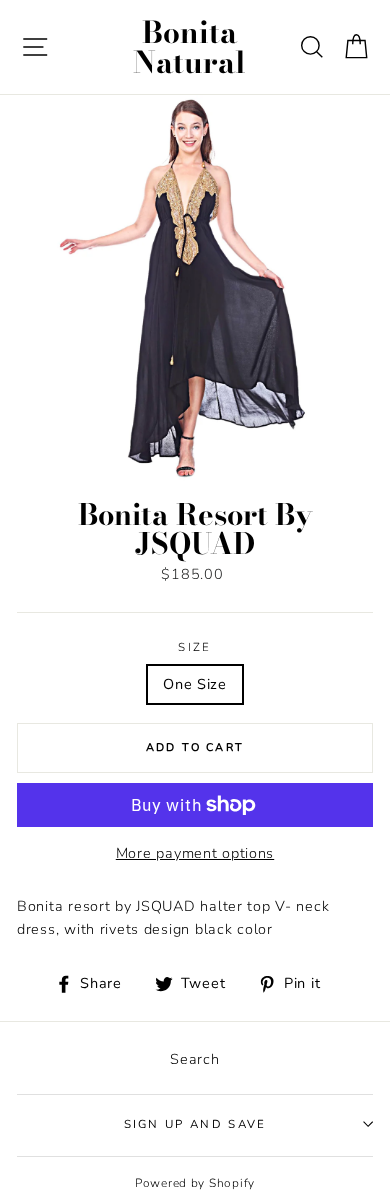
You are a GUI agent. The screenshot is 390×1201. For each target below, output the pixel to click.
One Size (195, 684)
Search (194, 1059)
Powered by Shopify (195, 1183)
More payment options (195, 853)
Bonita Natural (189, 47)
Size (194, 647)
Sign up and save (195, 1124)
